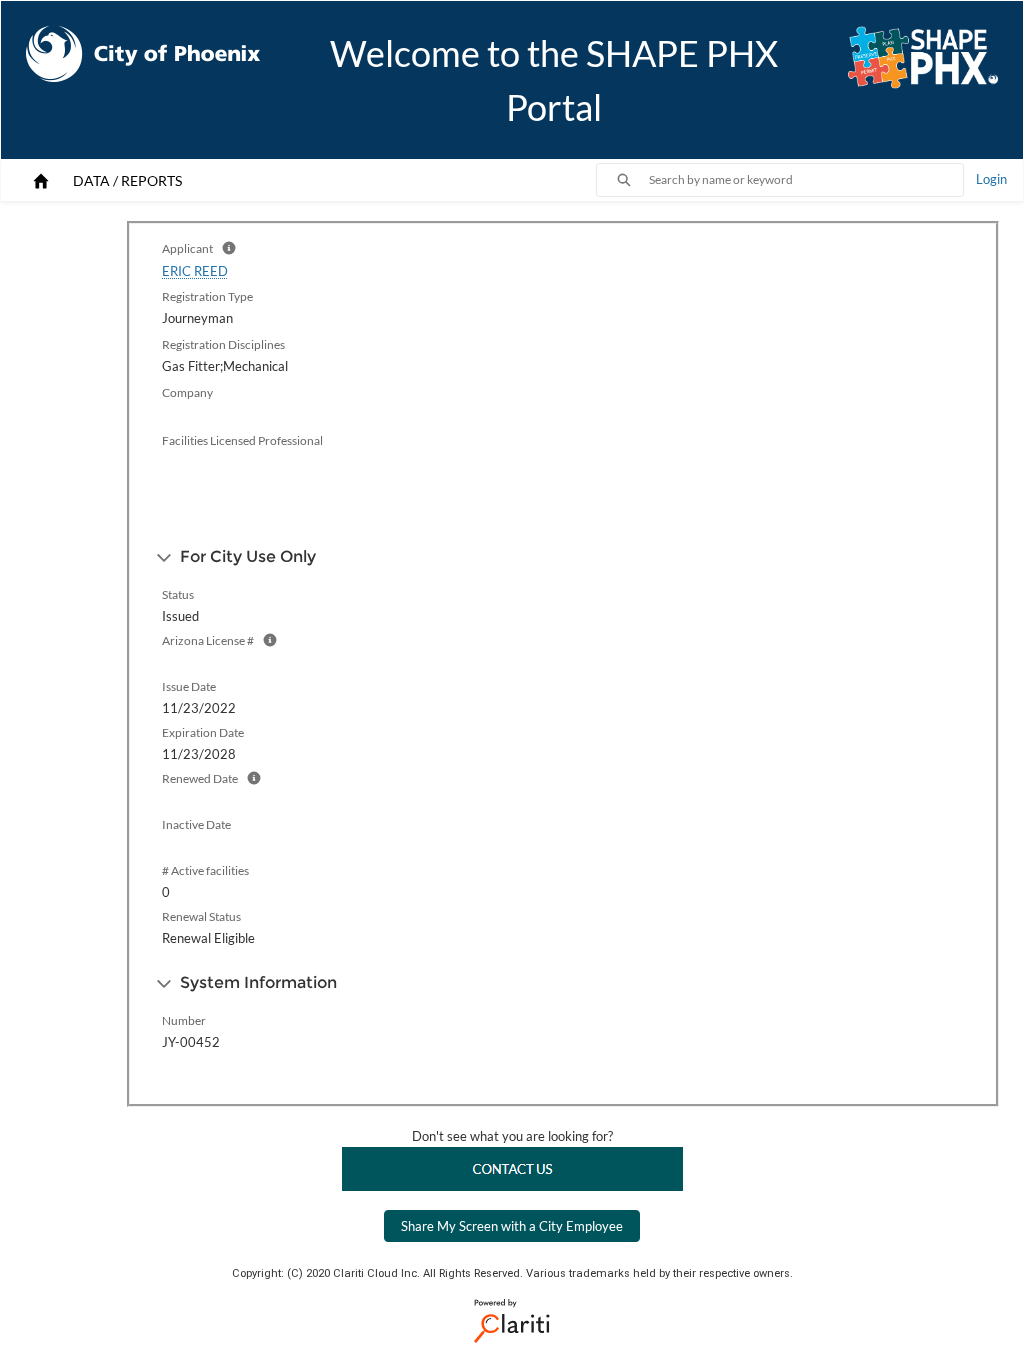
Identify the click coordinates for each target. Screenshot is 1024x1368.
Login (991, 179)
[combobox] (806, 180)
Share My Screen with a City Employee (512, 1226)
